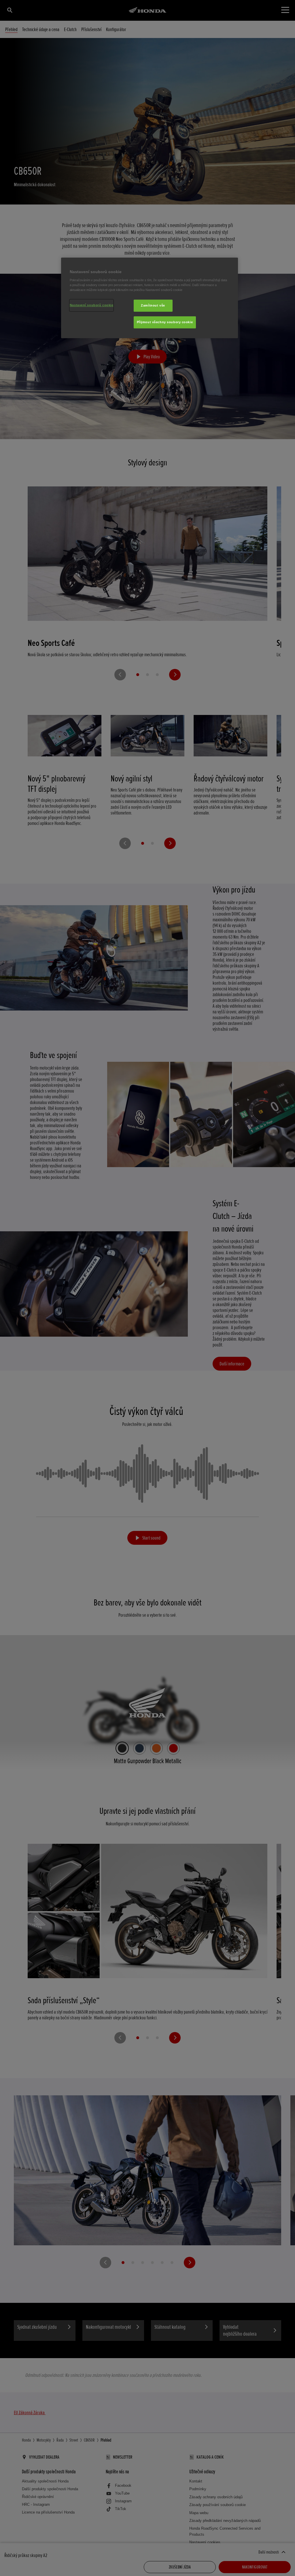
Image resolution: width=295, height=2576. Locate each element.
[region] (150, 298)
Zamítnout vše (153, 305)
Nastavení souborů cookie (92, 305)
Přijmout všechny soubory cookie (165, 322)
